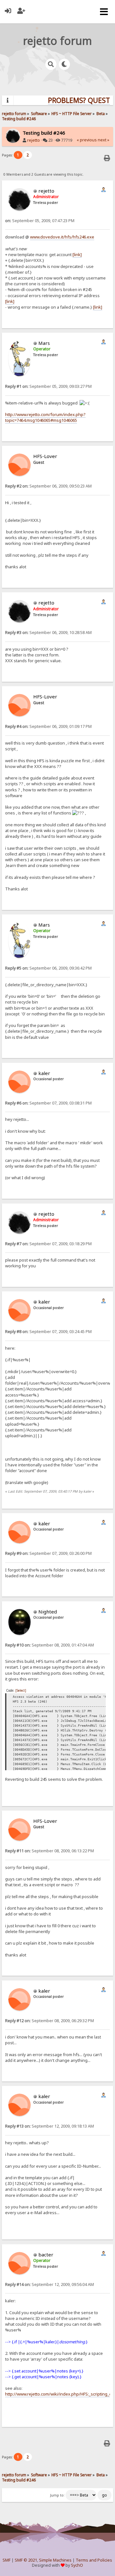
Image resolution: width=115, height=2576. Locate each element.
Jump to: (57, 2495)
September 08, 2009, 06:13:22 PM (50, 1851)
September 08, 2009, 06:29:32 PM (50, 2021)
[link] (77, 254)
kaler (44, 1073)
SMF (7, 2560)
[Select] (21, 1690)
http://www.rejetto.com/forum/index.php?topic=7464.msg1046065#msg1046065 (45, 417)
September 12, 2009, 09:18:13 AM (50, 2126)
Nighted (48, 1612)
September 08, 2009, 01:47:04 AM (50, 1645)
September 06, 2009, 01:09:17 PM (48, 726)
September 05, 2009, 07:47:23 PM (40, 221)
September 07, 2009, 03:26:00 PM (48, 1553)
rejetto (34, 140)
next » (103, 140)
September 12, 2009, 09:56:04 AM (50, 2284)
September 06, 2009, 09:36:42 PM (48, 968)
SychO (77, 2565)
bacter (46, 2255)
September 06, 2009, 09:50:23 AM (48, 486)
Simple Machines (55, 2560)
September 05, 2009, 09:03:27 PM (48, 386)
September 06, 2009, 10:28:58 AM (48, 633)
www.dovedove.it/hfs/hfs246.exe (62, 237)
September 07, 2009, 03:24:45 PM (48, 1332)
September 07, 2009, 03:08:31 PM (48, 1103)
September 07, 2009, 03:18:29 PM (48, 1244)
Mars (44, 343)
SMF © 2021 (26, 2560)
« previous (87, 140)
